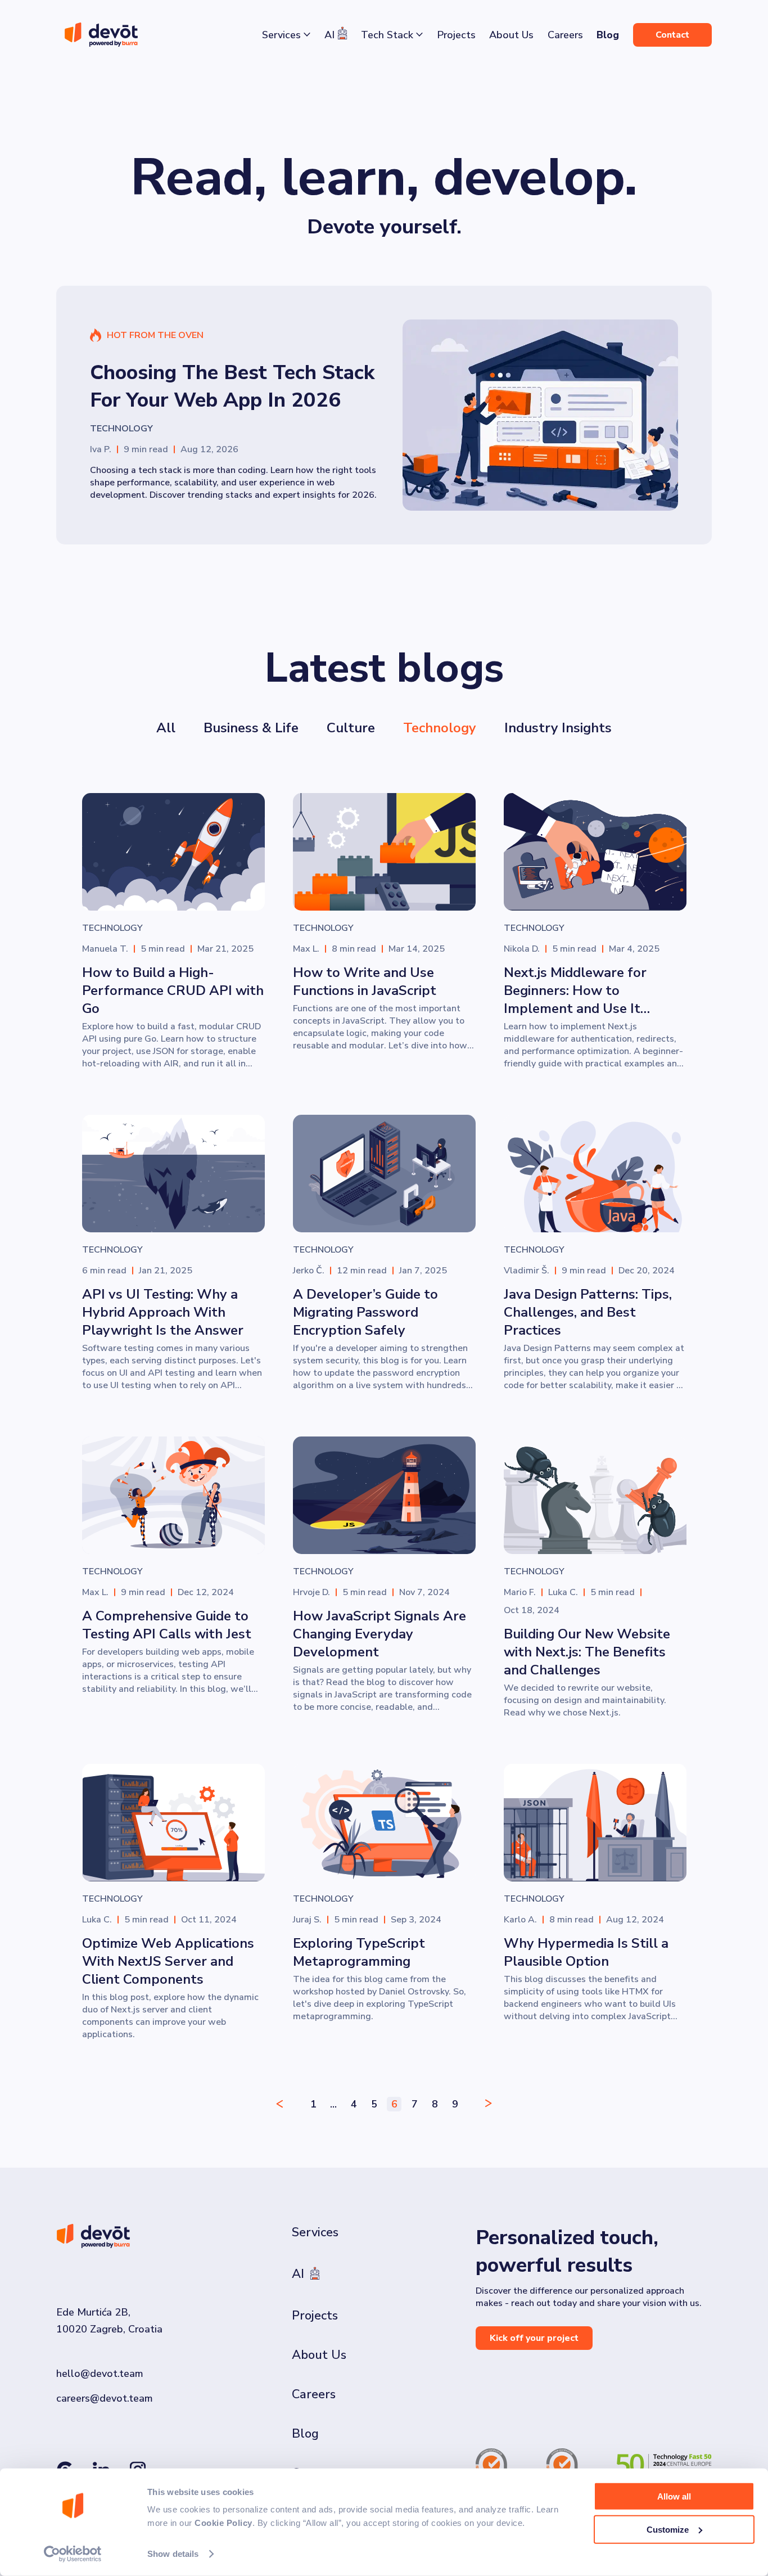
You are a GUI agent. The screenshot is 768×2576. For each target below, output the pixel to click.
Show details (173, 2554)
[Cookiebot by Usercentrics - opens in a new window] (73, 2554)
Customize (668, 2529)
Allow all (674, 2496)
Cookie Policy (223, 2523)
